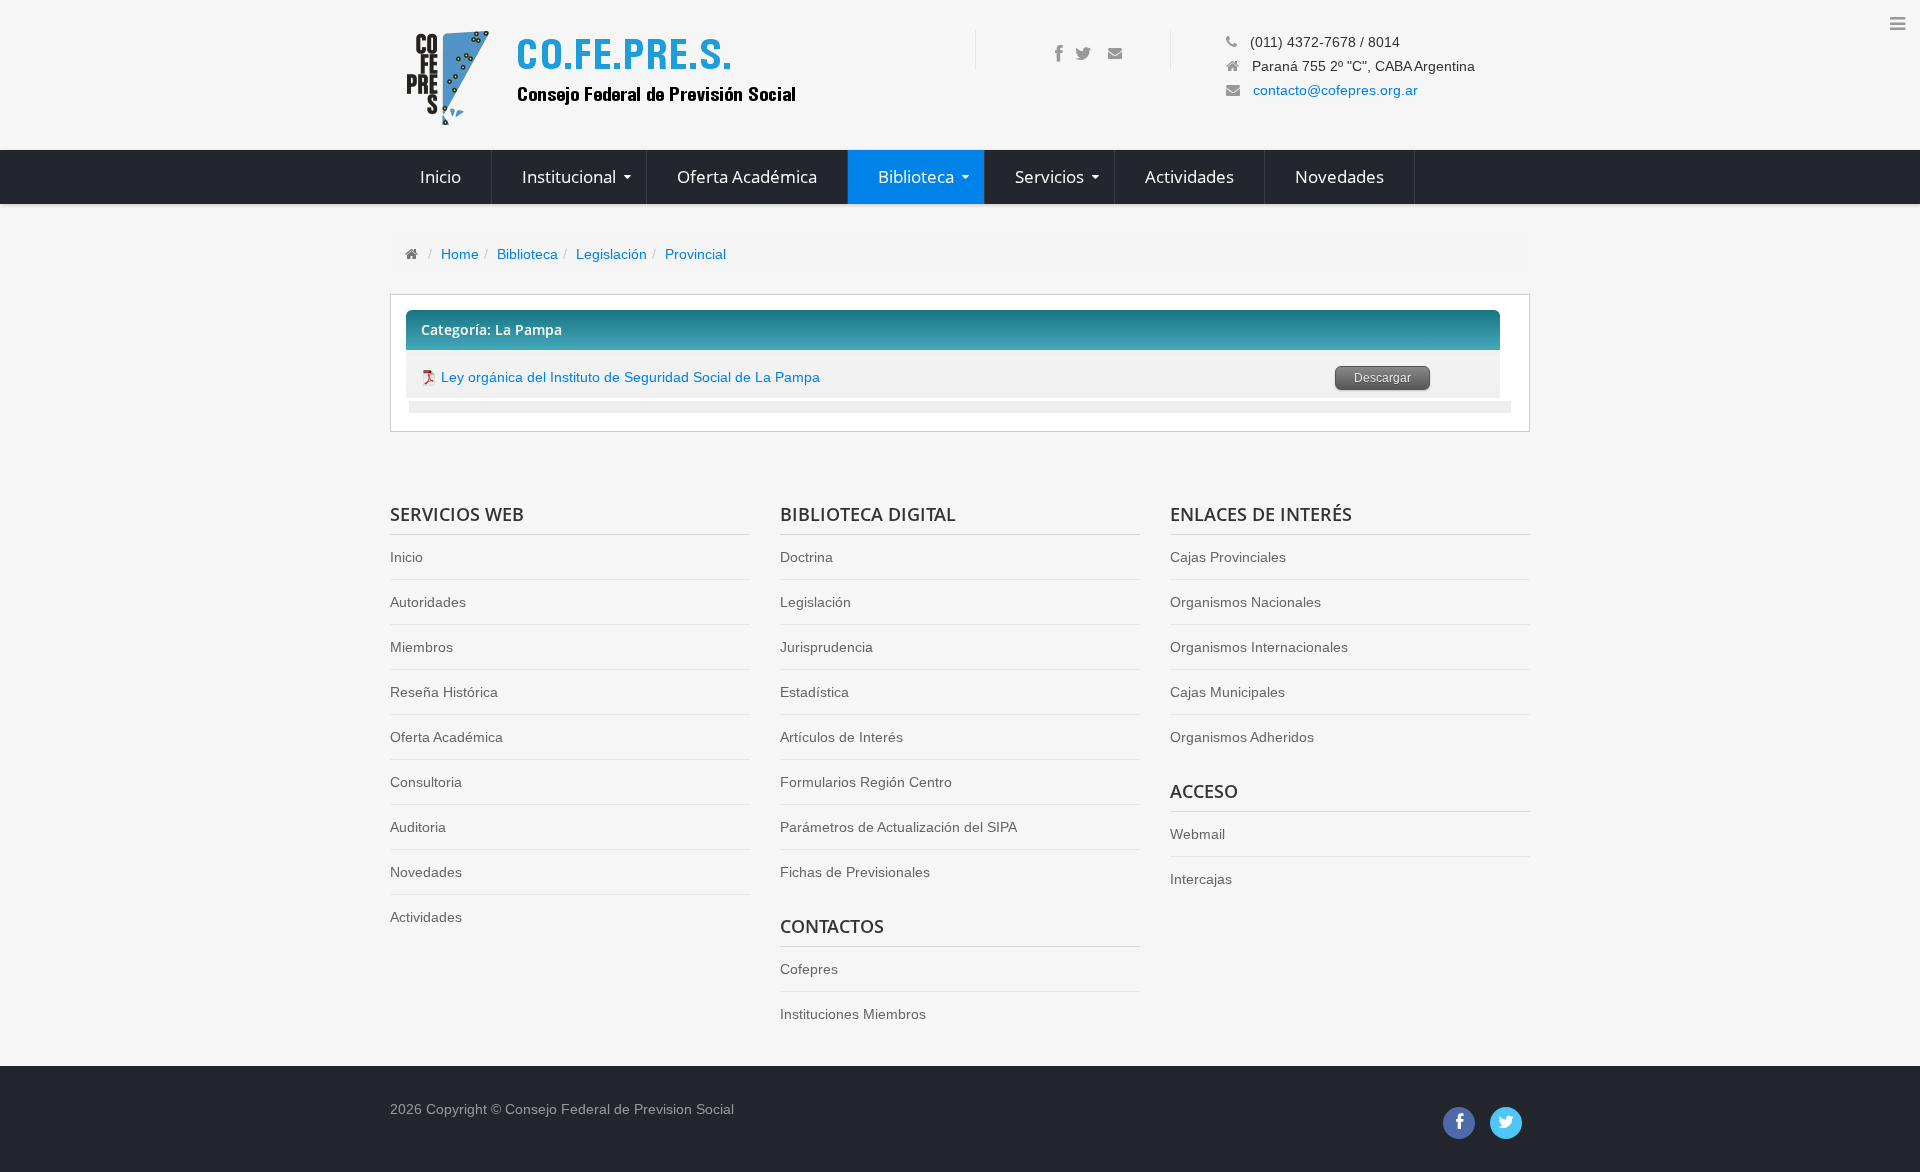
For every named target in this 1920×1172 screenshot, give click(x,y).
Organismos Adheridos (1242, 737)
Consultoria (426, 782)
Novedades (426, 872)
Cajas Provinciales (1228, 557)
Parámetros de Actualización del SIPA (898, 827)
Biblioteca (527, 254)
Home (460, 254)
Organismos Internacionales (1259, 647)
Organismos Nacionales (1245, 602)
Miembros (421, 647)
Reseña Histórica (444, 692)
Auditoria (418, 827)
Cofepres (809, 969)
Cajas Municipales (1227, 692)
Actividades (426, 917)
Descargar (1382, 378)
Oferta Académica (446, 737)
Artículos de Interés (841, 737)
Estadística (814, 692)
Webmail (1197, 834)
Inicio (406, 557)
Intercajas (1201, 879)
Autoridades (428, 602)
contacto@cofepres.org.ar (1335, 90)
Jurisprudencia (826, 647)
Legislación (611, 254)
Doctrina (806, 557)
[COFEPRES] (599, 76)
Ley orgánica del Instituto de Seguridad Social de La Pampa (630, 377)
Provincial (695, 254)
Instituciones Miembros (853, 1014)
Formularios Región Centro (866, 782)
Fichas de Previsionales (855, 872)
